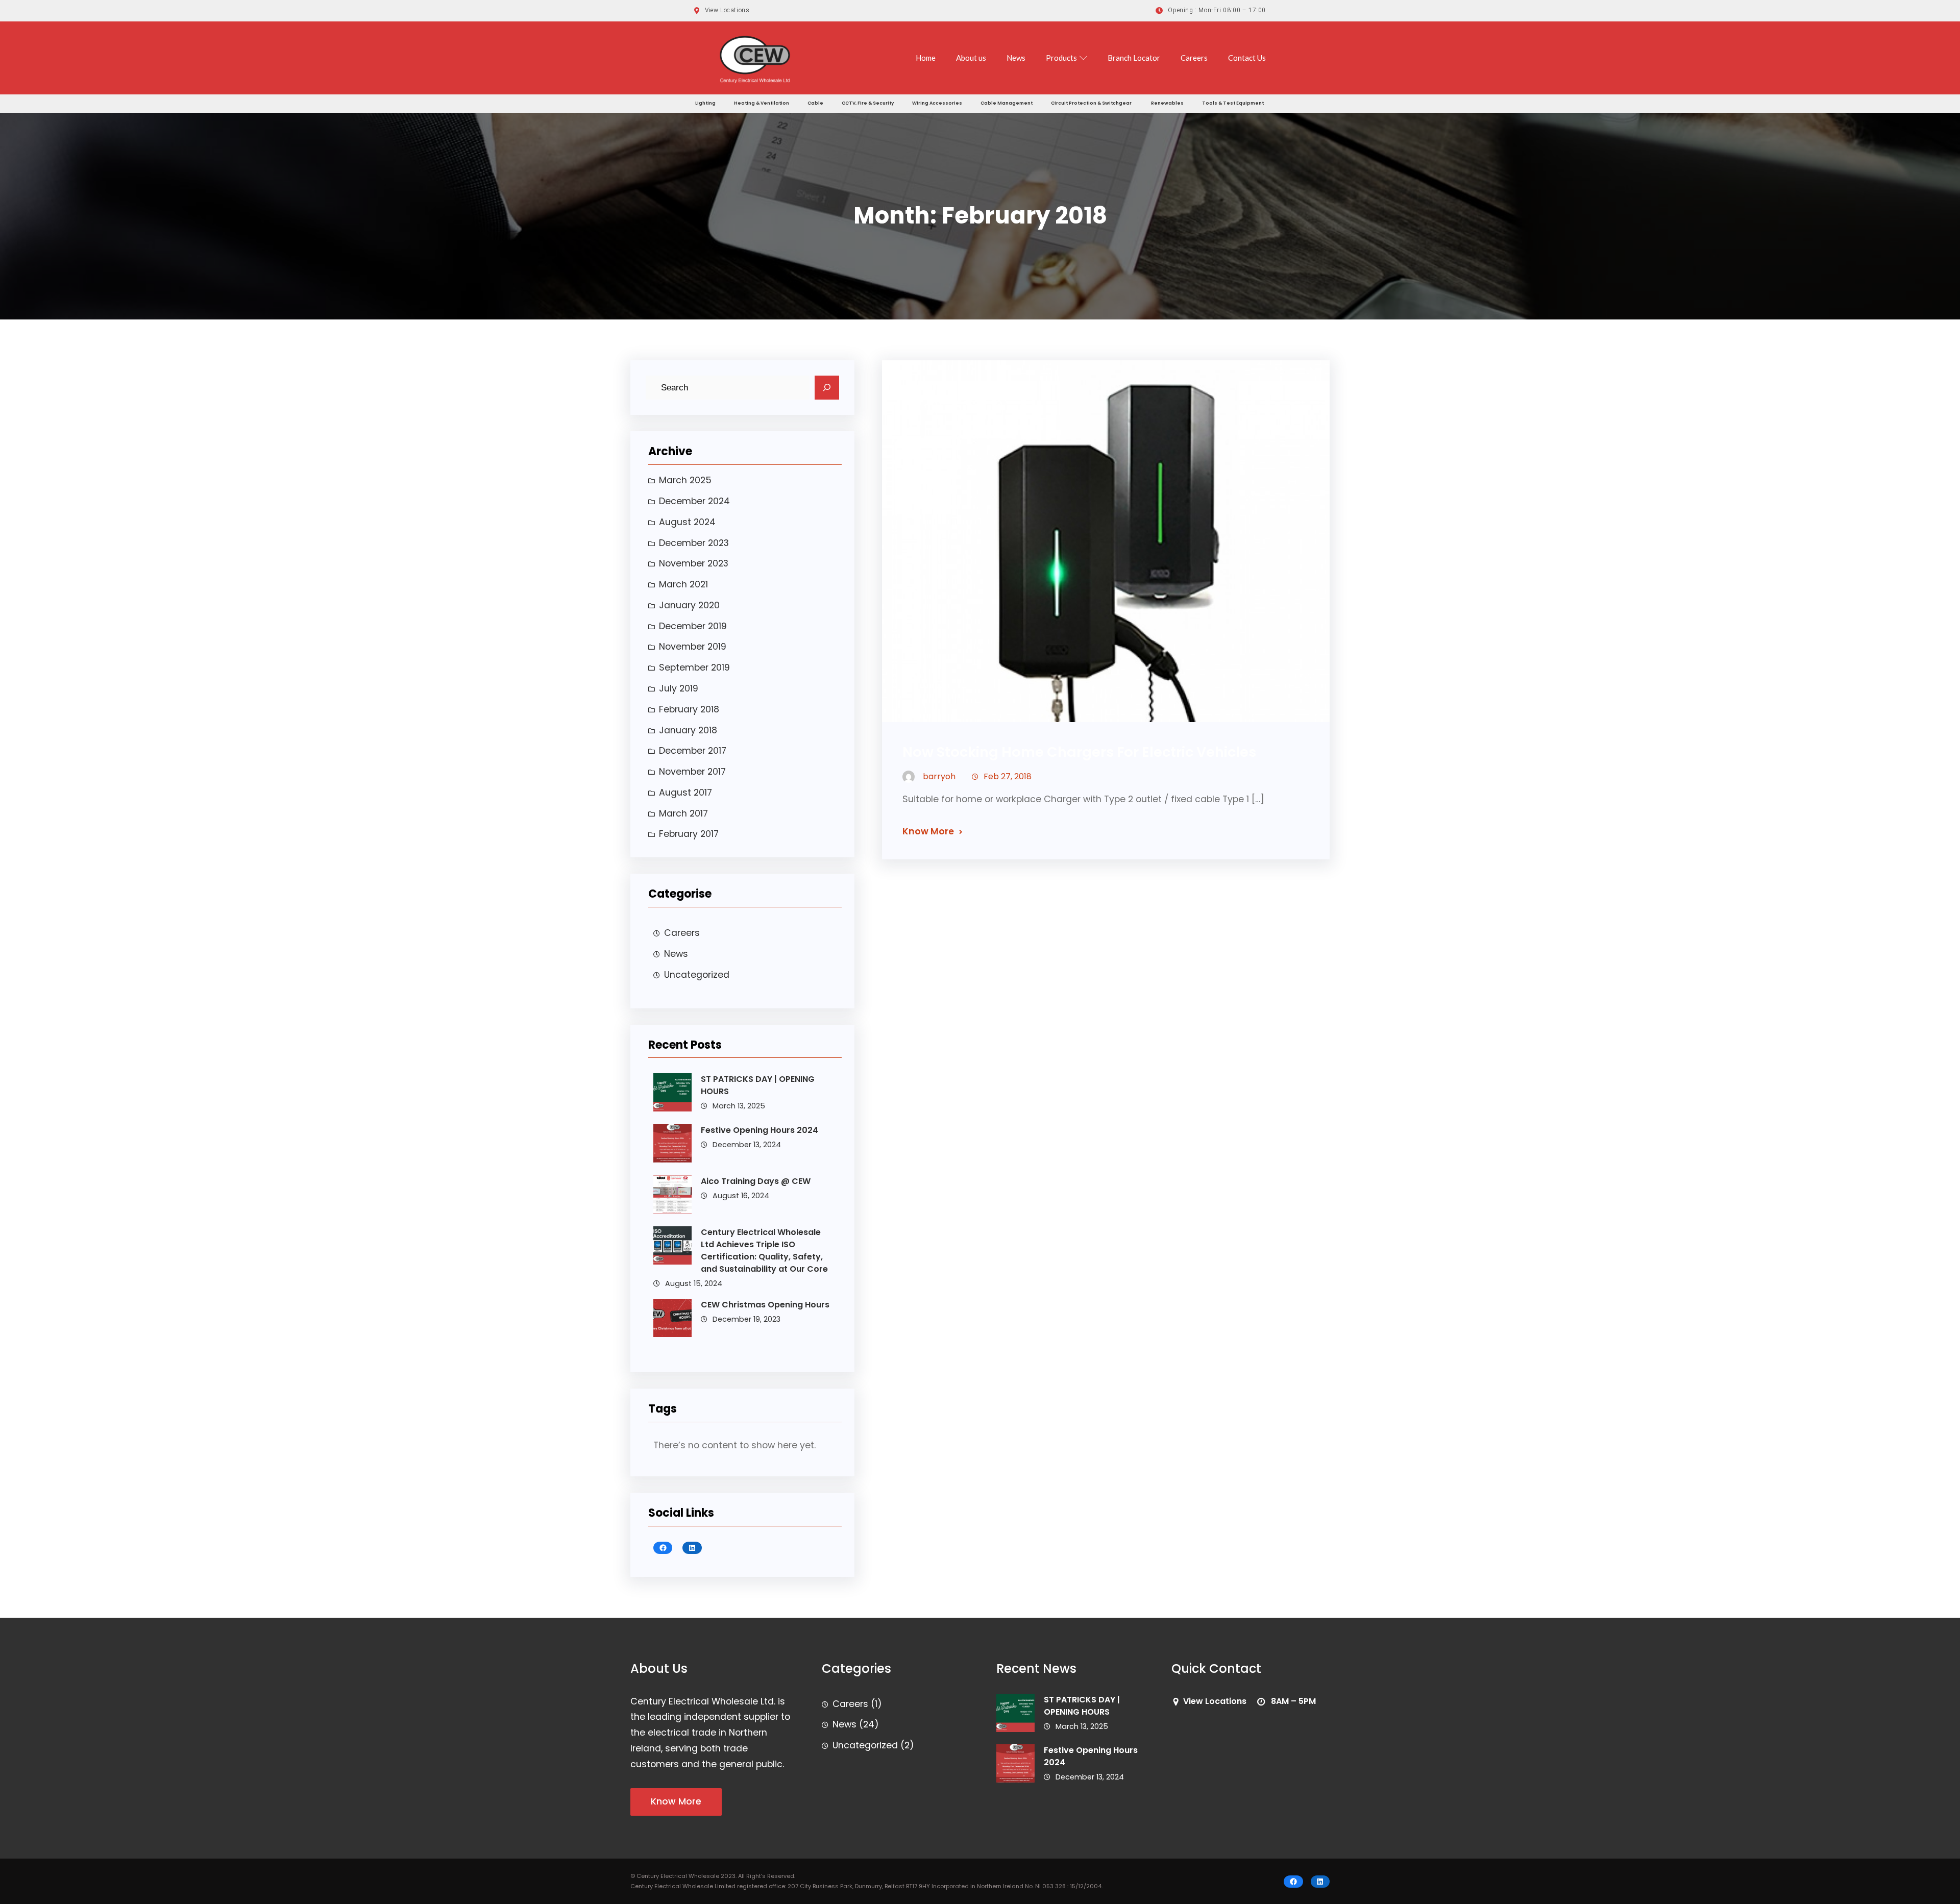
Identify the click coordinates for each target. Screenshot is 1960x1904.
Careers (1194, 58)
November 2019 (693, 647)
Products (1061, 58)
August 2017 (685, 793)
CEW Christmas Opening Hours (765, 1305)
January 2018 (688, 730)
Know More (928, 831)
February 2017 (689, 834)
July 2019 (679, 688)
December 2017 (693, 751)
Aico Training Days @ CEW (756, 1181)
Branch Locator (1134, 58)
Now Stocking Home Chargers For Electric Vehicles (1079, 752)
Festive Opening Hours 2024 (759, 1130)
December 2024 (694, 501)
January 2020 (689, 605)
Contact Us (1247, 58)
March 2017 (683, 813)
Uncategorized (697, 975)
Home (926, 58)
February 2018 (689, 709)
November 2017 (692, 772)
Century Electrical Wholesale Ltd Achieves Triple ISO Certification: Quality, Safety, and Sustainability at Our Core (764, 1251)
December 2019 (693, 626)
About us (971, 58)
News (1016, 58)
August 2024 (687, 522)
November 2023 (694, 563)
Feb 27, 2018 (1008, 776)
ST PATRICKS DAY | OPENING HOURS (758, 1085)
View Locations (1215, 1701)
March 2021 (683, 584)
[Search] (827, 388)
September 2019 (694, 667)
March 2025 (685, 480)
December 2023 (694, 543)
